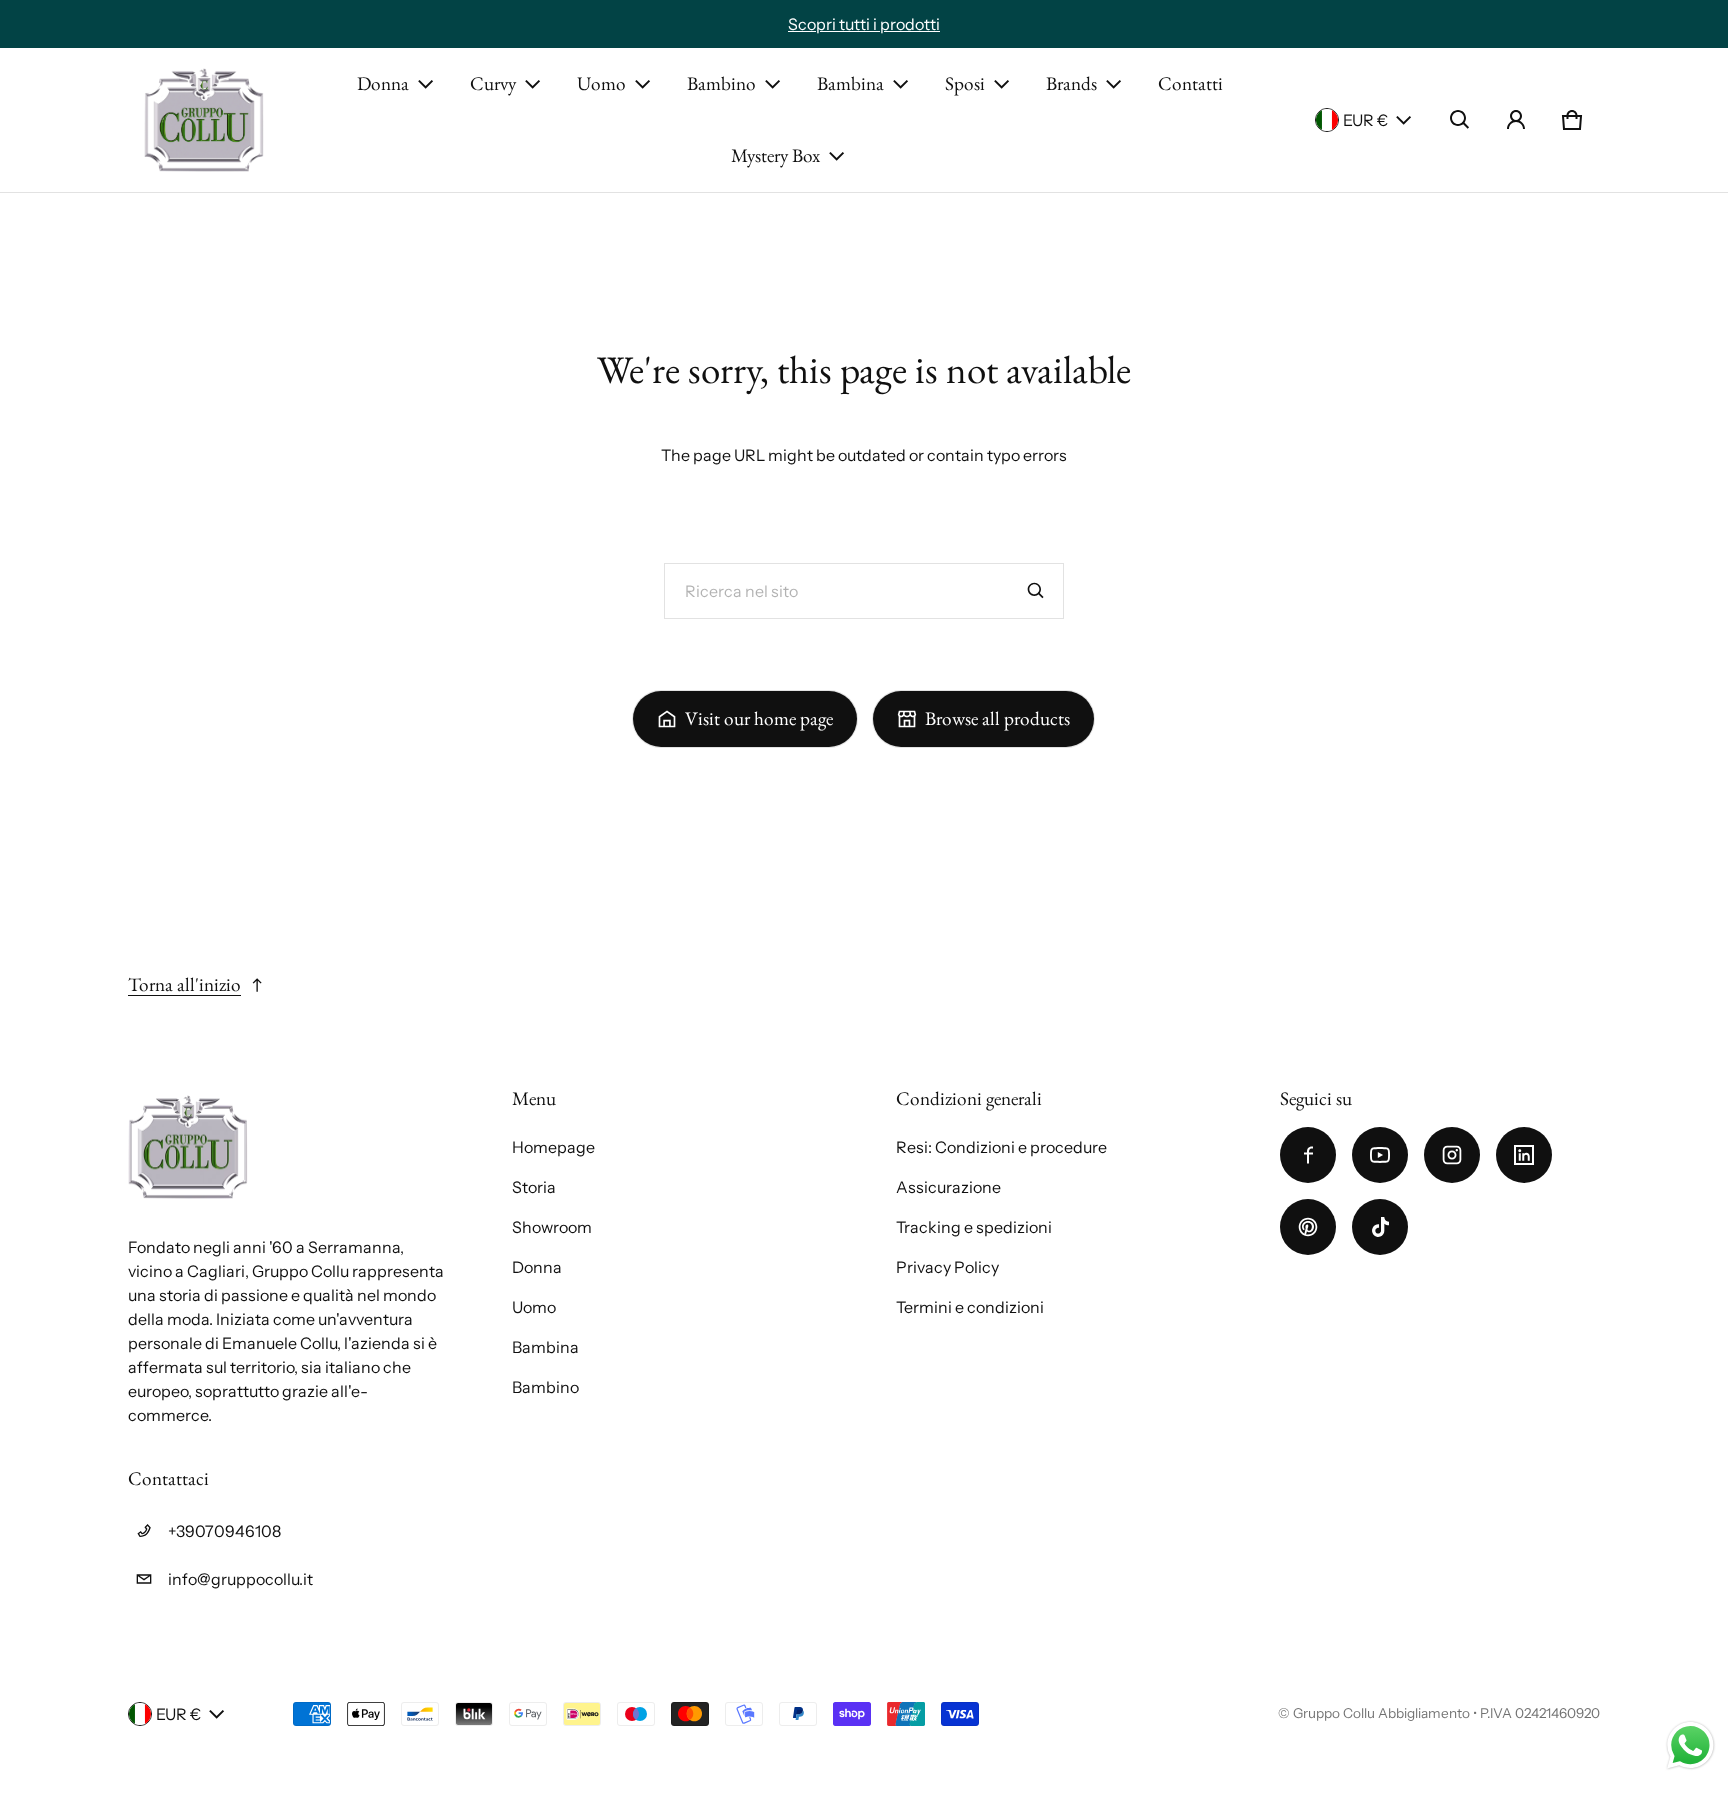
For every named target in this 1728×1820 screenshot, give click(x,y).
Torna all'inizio (184, 984)
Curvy (493, 83)
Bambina (850, 83)
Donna (383, 83)
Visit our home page (759, 718)
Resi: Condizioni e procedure (1001, 1147)
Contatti (1190, 83)
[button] (1460, 120)
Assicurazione (948, 1187)
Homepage (553, 1147)
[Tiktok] (1380, 1227)
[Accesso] (1516, 120)
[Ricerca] (1036, 591)
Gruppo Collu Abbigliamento (1381, 1713)
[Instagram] (1452, 1155)
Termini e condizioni (970, 1307)
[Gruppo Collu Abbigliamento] (204, 120)
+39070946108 (224, 1531)
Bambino (721, 83)
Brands (1071, 83)
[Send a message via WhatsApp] (1690, 1745)
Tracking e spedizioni (974, 1227)
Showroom (552, 1227)
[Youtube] (1380, 1155)
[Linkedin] (1524, 1155)
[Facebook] (1308, 1155)
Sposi (965, 83)
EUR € (1365, 120)
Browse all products (997, 718)
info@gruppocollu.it (240, 1579)
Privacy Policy (947, 1267)
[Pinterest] (1308, 1227)
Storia (534, 1187)
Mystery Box (775, 155)
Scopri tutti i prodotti (864, 24)
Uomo (601, 83)
